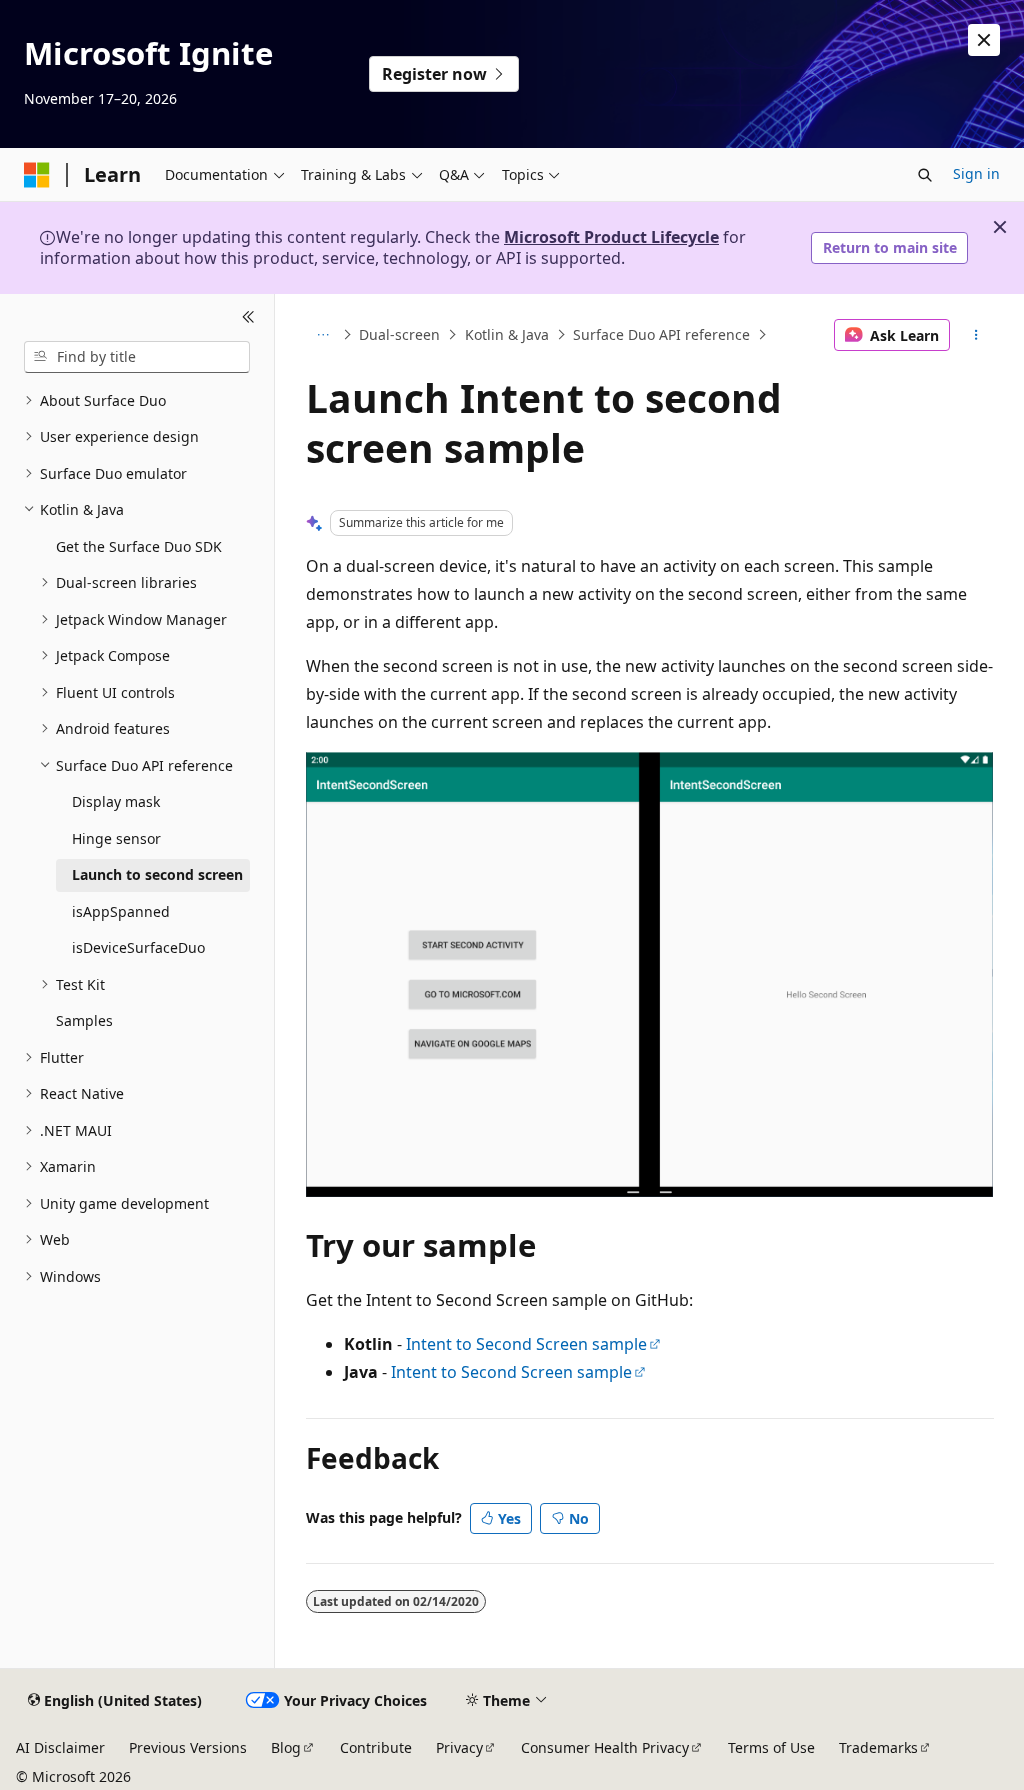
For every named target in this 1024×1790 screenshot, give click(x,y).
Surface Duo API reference (661, 334)
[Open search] (925, 175)
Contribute (376, 1747)
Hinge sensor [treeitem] (116, 838)
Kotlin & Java (507, 334)
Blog (286, 1747)
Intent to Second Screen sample (526, 1344)
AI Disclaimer (60, 1747)
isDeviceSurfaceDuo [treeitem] (138, 947)
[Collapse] (248, 318)
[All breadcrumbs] (323, 335)
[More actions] (975, 335)
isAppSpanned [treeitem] (121, 911)
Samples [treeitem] (84, 1020)
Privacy (459, 1747)
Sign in (976, 173)
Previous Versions (188, 1747)
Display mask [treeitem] (116, 801)
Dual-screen (399, 334)
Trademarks (878, 1747)
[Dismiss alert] (984, 40)
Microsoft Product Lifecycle (611, 237)
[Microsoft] (37, 175)
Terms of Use (771, 1747)
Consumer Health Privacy (605, 1747)
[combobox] (137, 357)
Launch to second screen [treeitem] (157, 874)
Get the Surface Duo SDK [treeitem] (139, 546)
